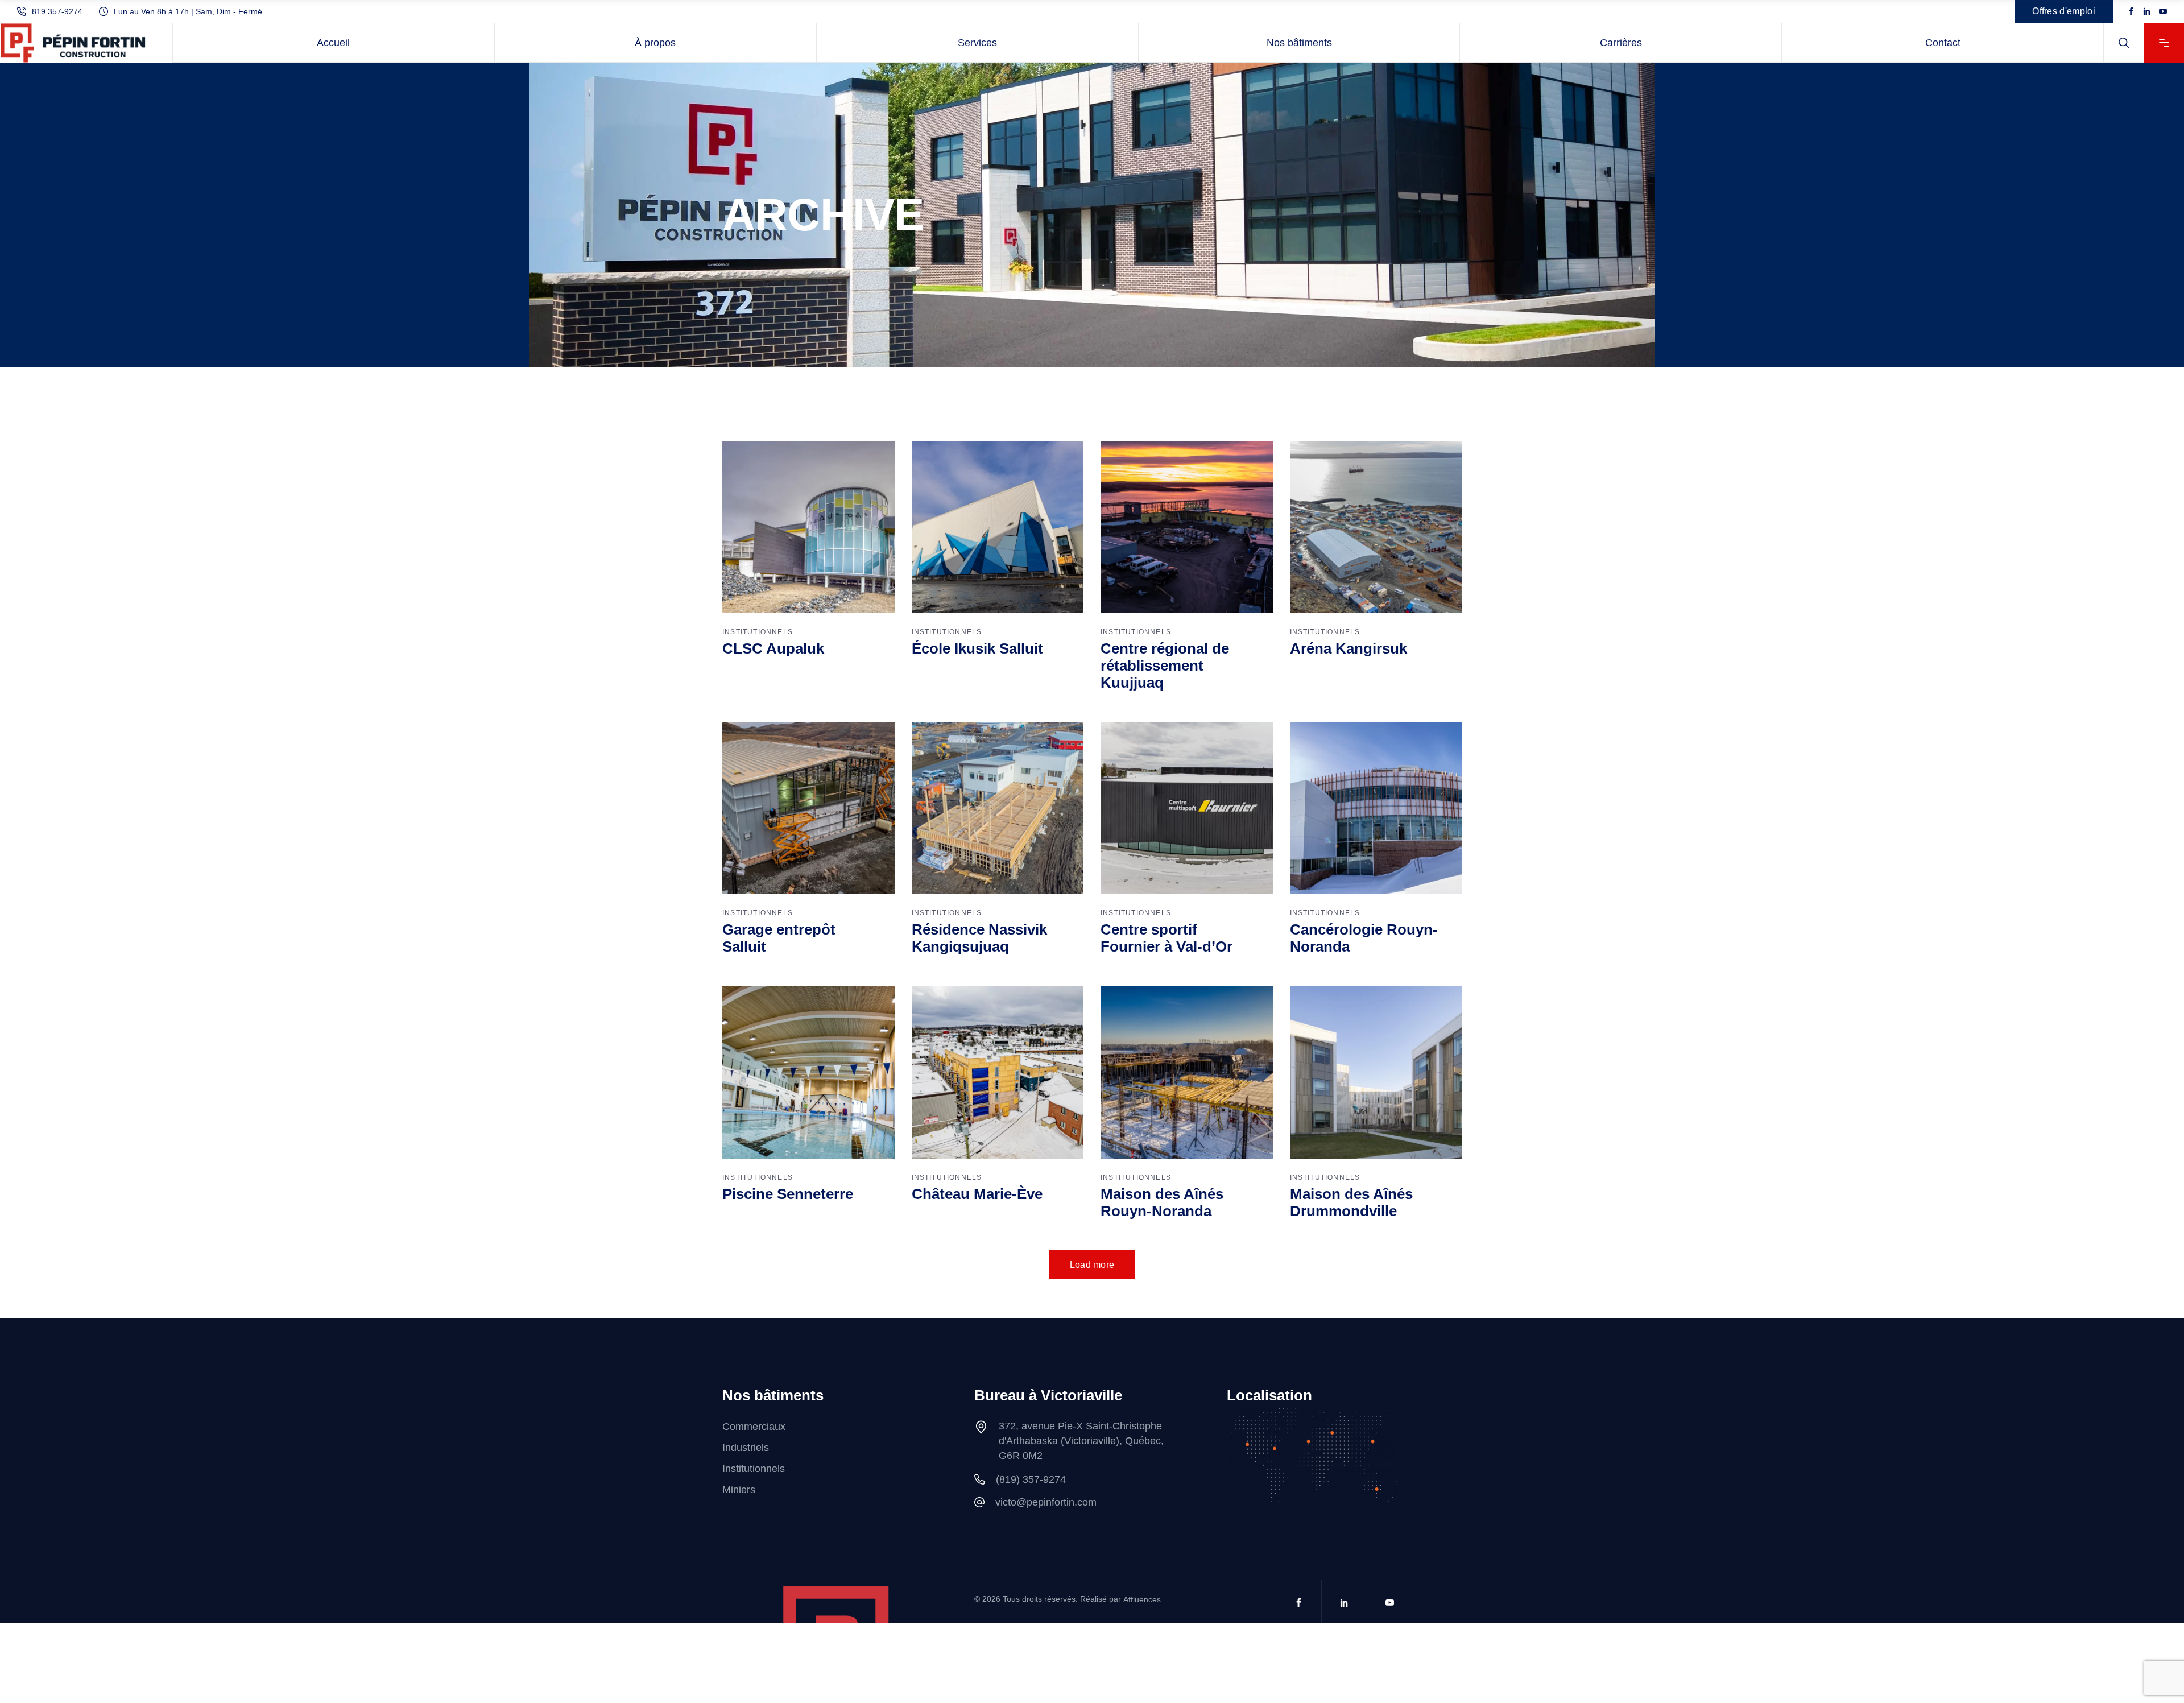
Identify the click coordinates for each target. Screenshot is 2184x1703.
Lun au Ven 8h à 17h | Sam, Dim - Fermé (188, 11)
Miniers (739, 1490)
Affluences (1142, 1599)
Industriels (746, 1448)
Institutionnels (758, 632)
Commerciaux (754, 1427)
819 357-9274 (57, 11)
